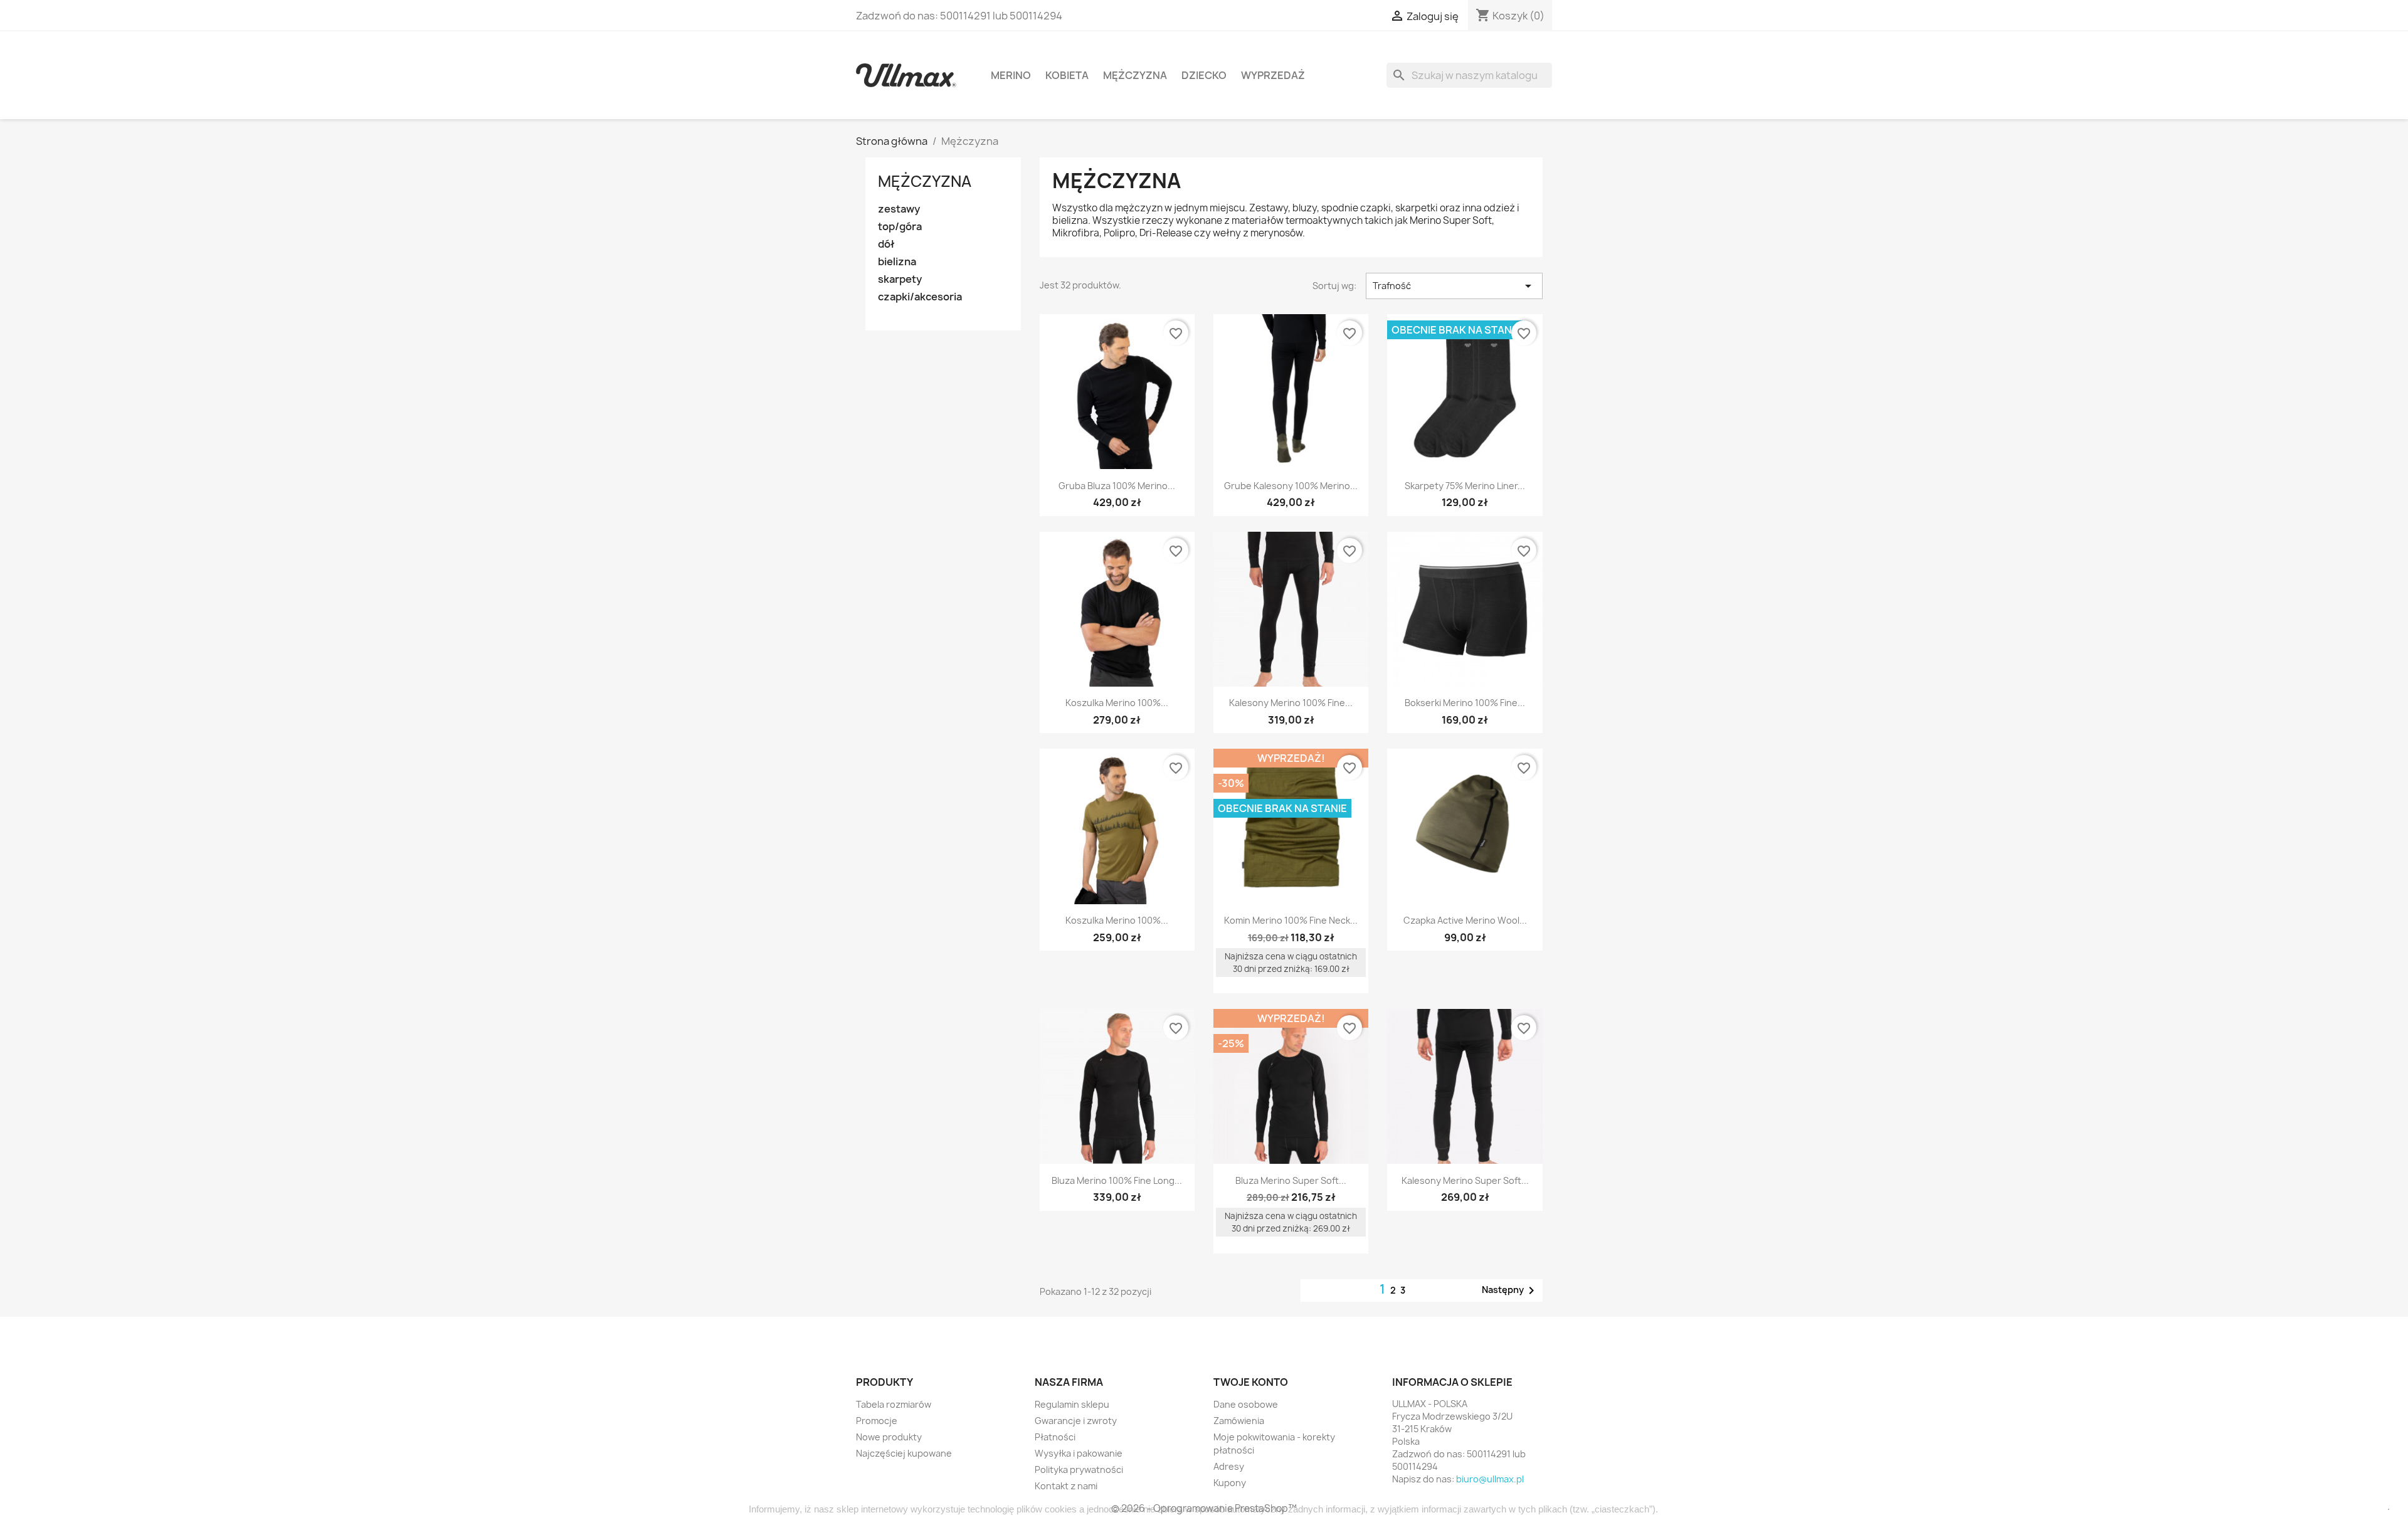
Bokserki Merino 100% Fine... (1465, 703)
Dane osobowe (1246, 1404)
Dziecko (1204, 75)
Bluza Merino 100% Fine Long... (1117, 1180)
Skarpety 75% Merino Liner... (1465, 486)
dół (886, 244)
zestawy (899, 209)
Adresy (1229, 1466)
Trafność (1454, 286)
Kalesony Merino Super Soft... (1465, 1180)
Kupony (1230, 1483)
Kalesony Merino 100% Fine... (1291, 703)
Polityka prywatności (1079, 1470)
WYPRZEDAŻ (1273, 75)
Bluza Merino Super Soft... (1291, 1180)
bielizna (897, 262)
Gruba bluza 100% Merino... (1117, 486)
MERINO (1011, 75)
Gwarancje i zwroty (1076, 1421)
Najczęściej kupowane (904, 1453)
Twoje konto (1251, 1382)
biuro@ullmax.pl (1490, 1479)
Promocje (877, 1421)
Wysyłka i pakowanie (1079, 1453)
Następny (1510, 1290)
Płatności (1055, 1437)
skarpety (900, 279)
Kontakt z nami (1066, 1486)
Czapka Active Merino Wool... (1465, 920)
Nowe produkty (889, 1437)
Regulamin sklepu (1072, 1404)
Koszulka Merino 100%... (1117, 703)
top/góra (900, 227)
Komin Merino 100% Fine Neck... (1291, 920)
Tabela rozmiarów (894, 1404)
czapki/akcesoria (920, 297)
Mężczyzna (1135, 75)
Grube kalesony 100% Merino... (1291, 486)
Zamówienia (1239, 1421)
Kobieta (1067, 75)
